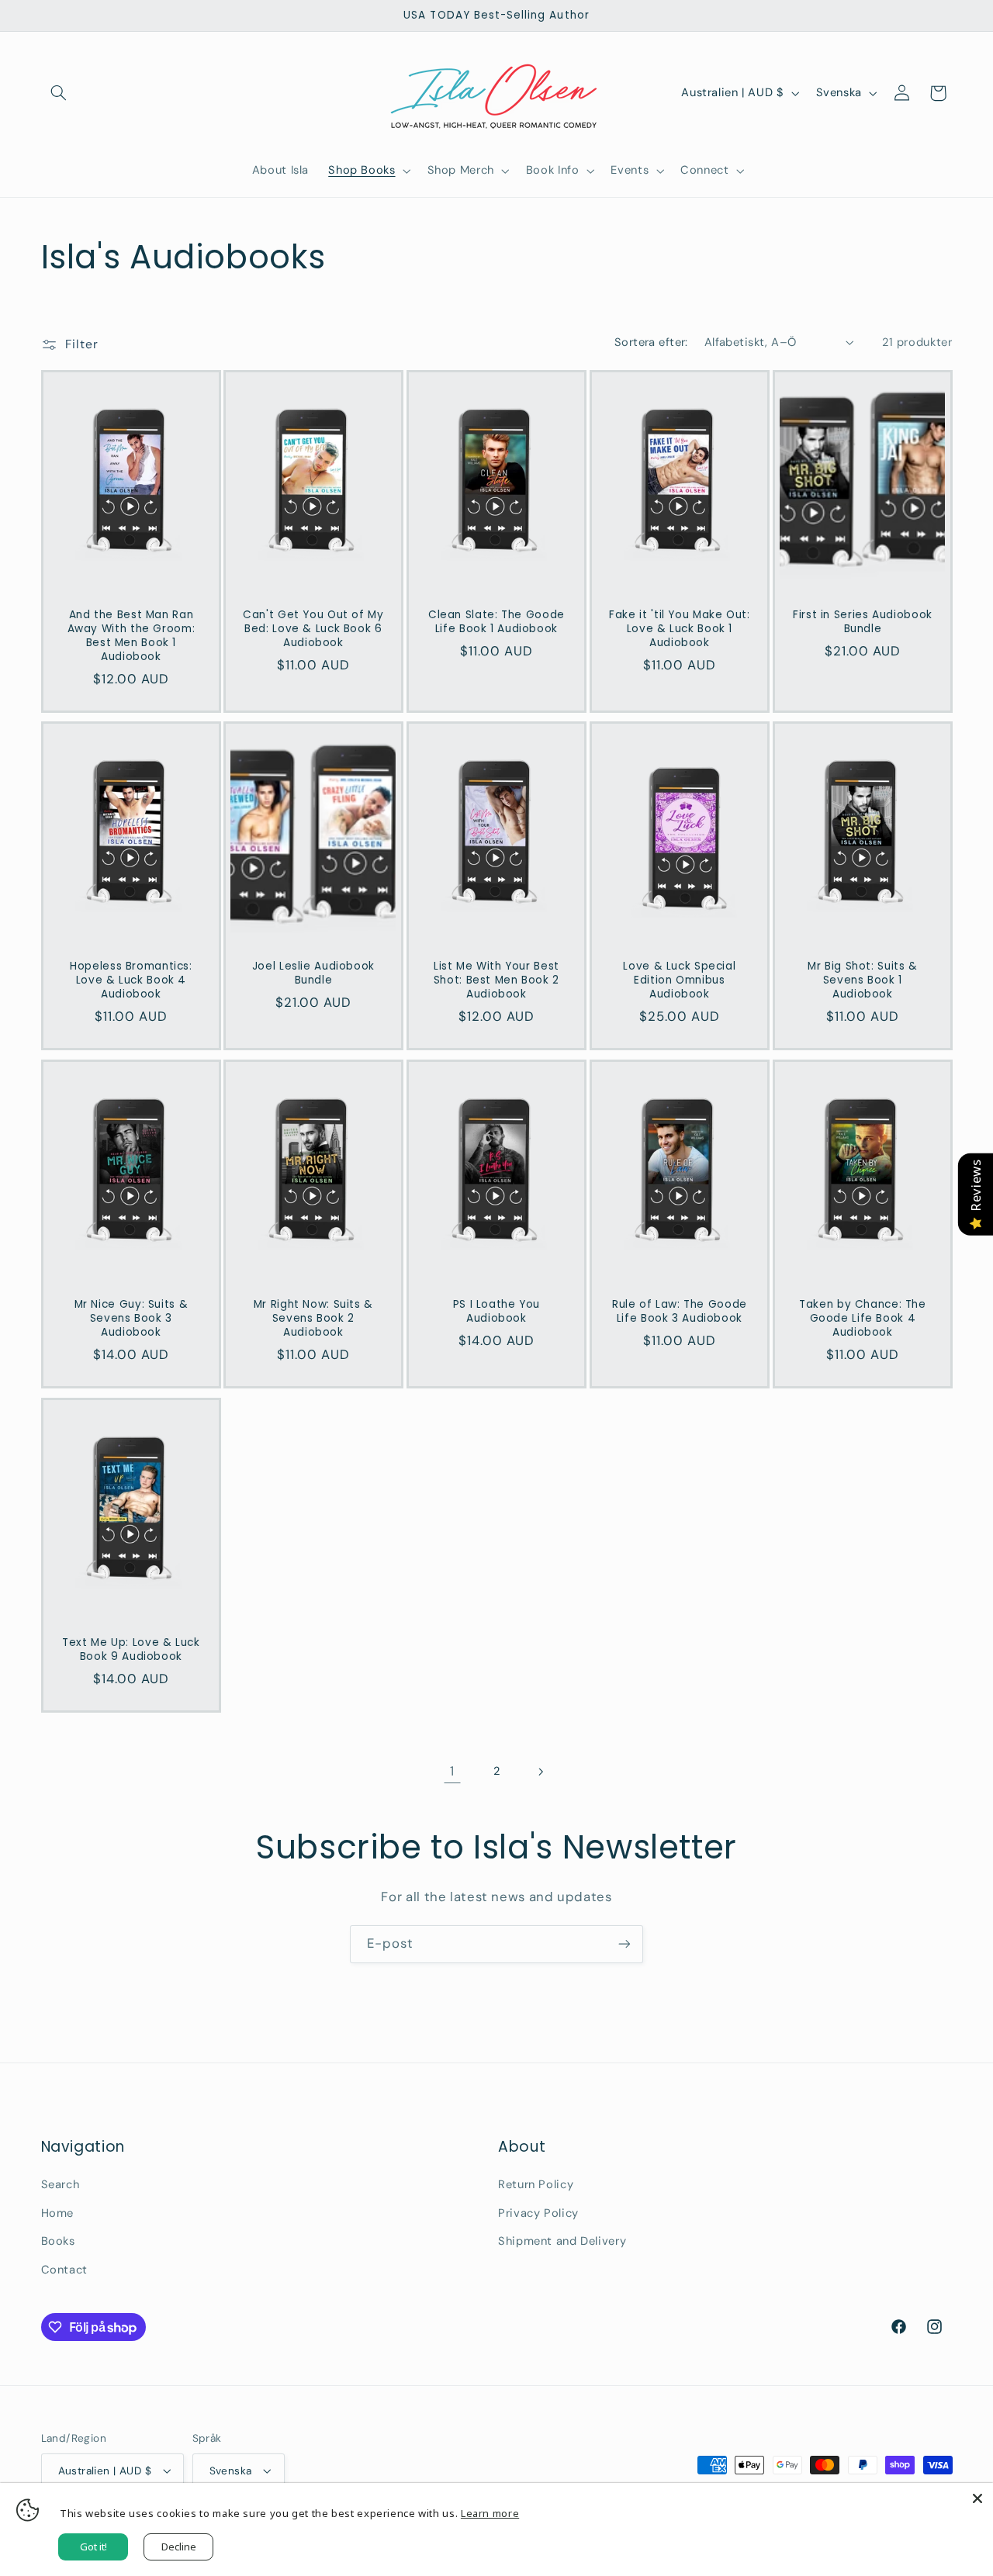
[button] (59, 93)
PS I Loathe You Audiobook (496, 1312)
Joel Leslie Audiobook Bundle (313, 974)
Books (58, 2241)
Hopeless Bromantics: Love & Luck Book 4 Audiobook (131, 981)
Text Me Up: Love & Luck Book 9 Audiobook (131, 1651)
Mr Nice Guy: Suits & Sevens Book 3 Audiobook (131, 1319)
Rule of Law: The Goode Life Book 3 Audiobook (680, 1312)
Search (61, 2184)
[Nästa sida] (541, 1772)
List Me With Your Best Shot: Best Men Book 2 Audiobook (496, 981)
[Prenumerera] (625, 1944)
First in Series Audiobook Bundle (863, 622)
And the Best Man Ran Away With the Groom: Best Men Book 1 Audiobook (131, 636)
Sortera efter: (651, 342)
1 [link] (452, 1771)
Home (58, 2213)
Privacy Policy (538, 2213)
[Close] (977, 2498)
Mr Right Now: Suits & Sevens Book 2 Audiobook (313, 1319)
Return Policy (536, 2184)
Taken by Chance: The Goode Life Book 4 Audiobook (863, 1319)
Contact (64, 2270)
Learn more (490, 2513)
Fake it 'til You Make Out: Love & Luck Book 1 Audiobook (679, 629)
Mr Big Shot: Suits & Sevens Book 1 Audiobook (863, 981)
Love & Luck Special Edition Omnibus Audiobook (679, 981)
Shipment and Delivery (562, 2241)
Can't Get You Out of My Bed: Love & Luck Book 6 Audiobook (313, 629)
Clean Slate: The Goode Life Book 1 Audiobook (496, 622)
